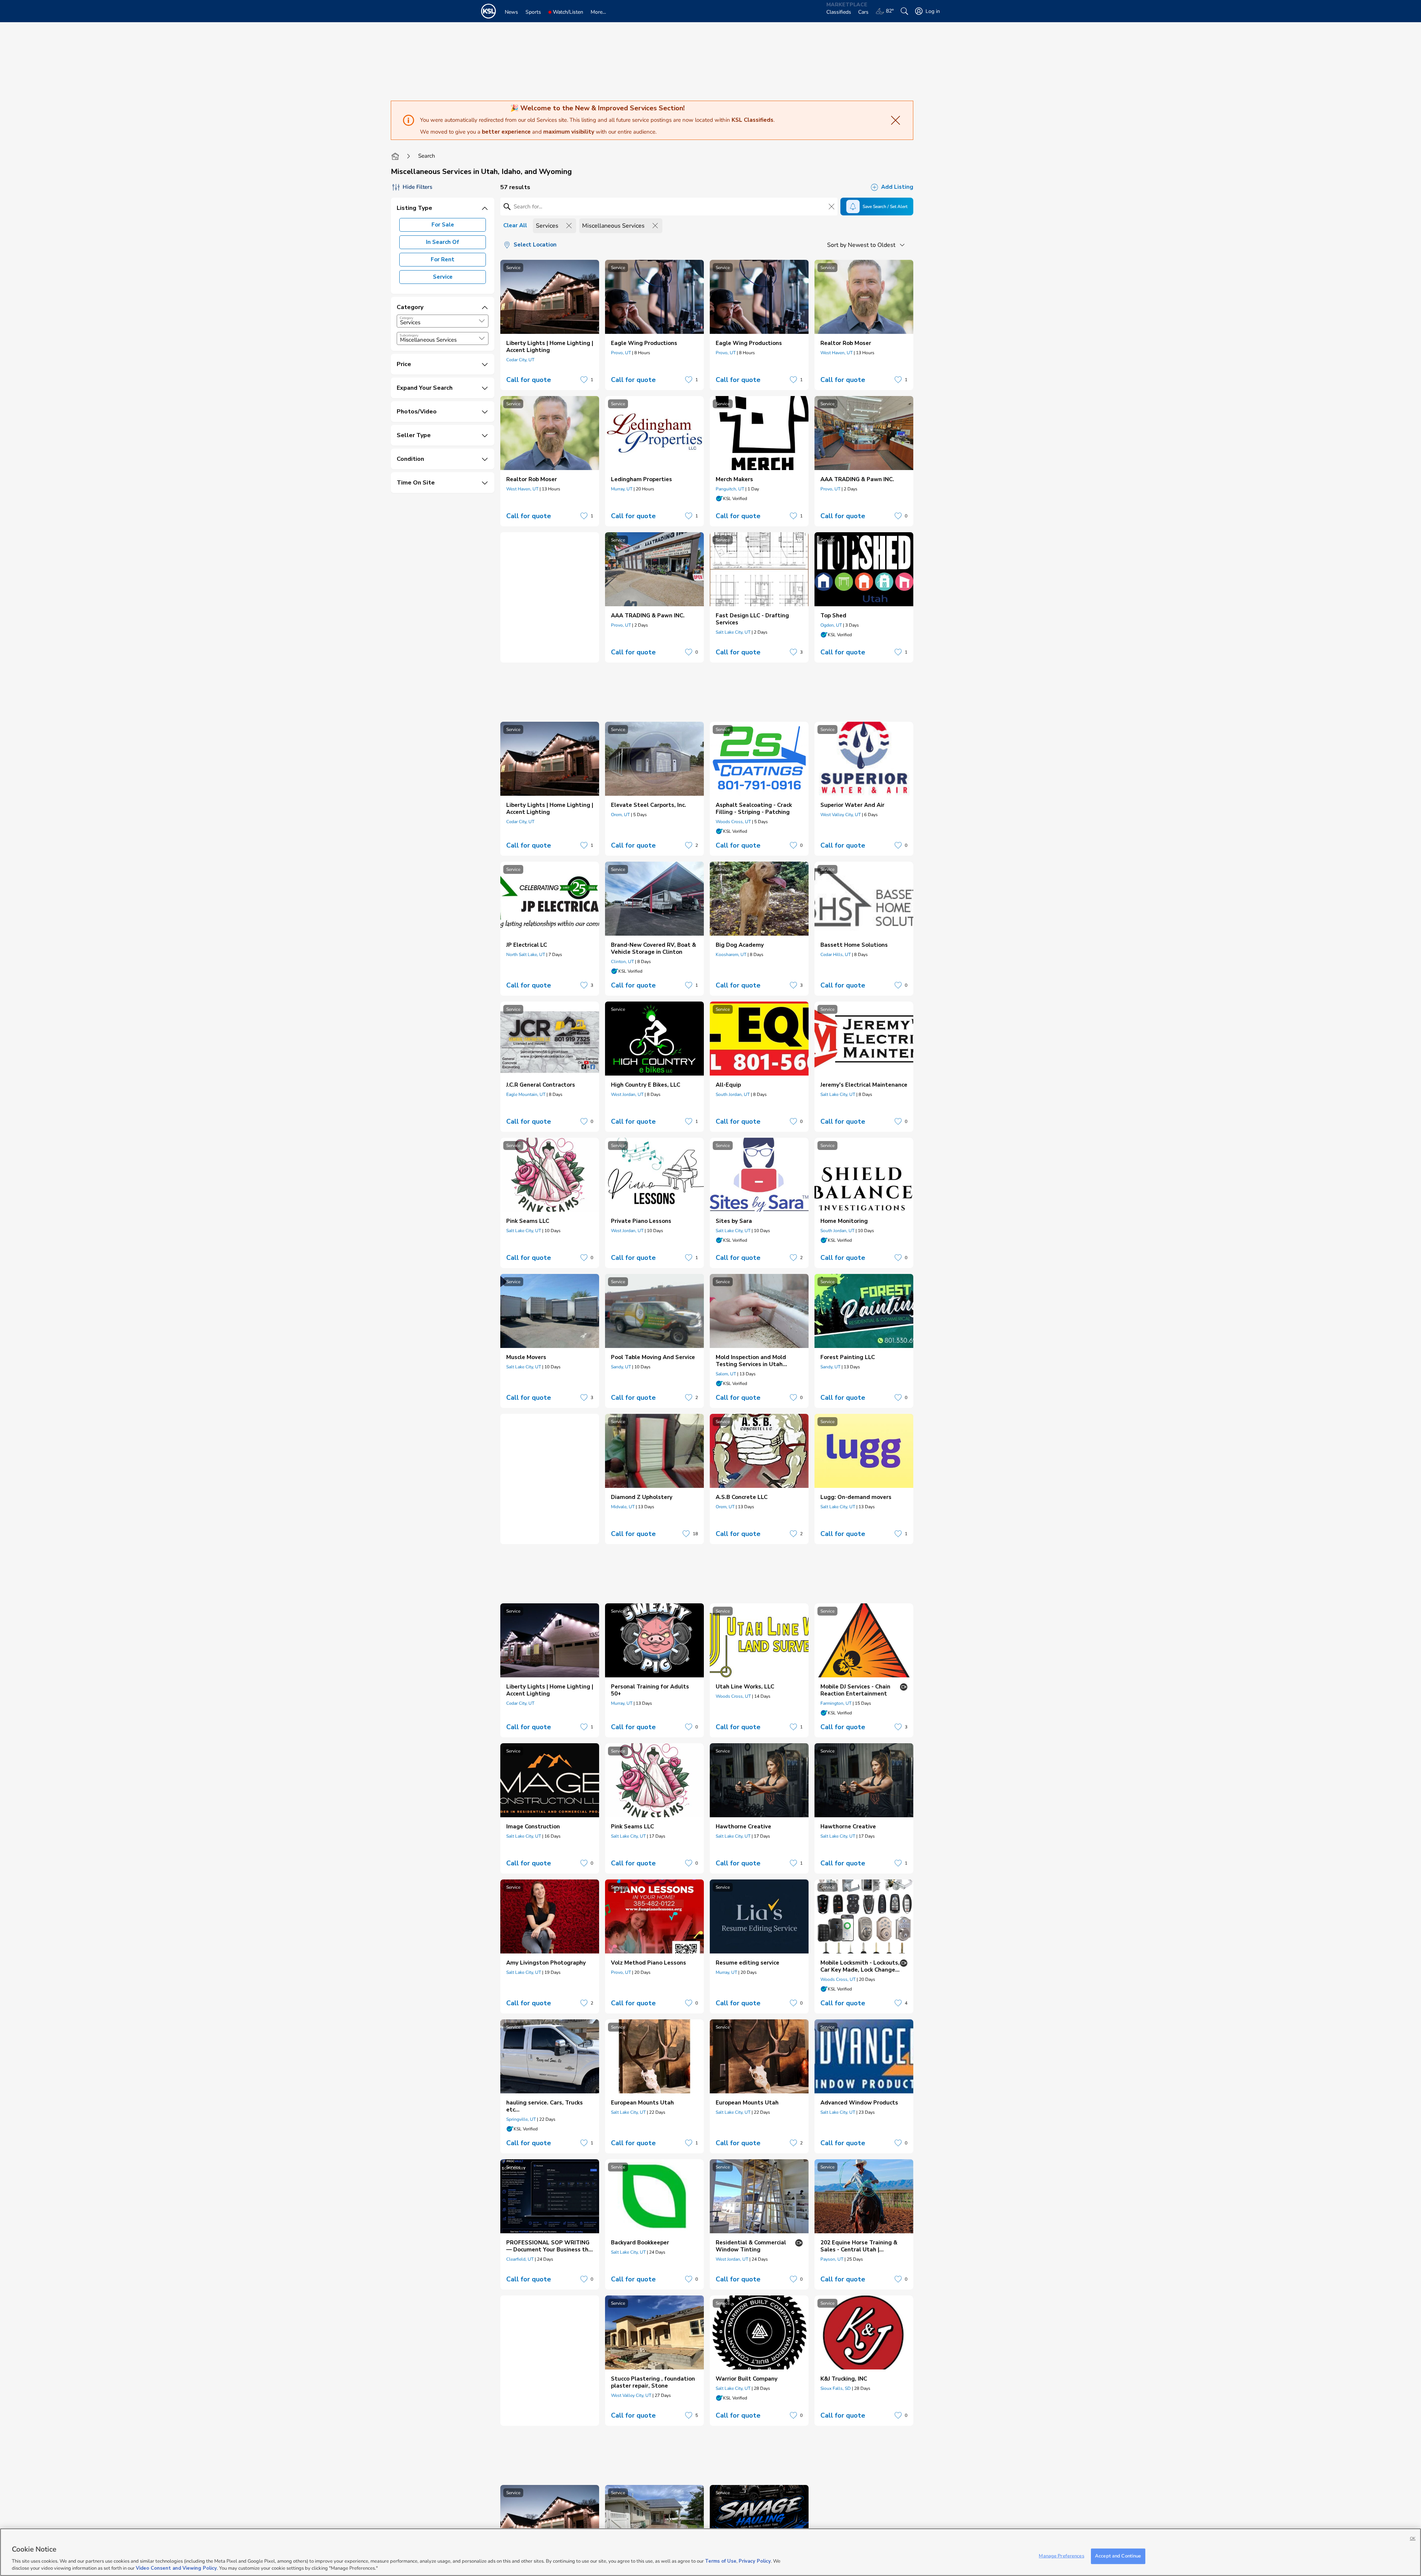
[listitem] (550, 325)
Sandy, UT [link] (621, 1367)
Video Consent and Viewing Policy (176, 2568)
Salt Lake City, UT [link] (733, 632)
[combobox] (443, 321)
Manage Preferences (1061, 2556)
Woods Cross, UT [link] (733, 822)
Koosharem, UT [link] (731, 955)
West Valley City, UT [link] (841, 815)
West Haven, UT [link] (837, 353)
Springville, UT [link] (521, 2119)
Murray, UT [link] (622, 489)
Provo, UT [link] (621, 353)
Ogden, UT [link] (831, 625)
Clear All (515, 225)
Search (427, 156)
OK (1413, 2538)
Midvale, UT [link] (623, 1507)
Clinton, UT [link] (622, 962)
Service (443, 277)
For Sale (443, 225)
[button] (482, 321)
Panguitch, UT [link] (730, 489)
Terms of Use (721, 2561)
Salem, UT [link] (726, 1374)
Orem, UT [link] (620, 815)
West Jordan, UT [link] (627, 1094)
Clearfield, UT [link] (520, 2259)
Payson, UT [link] (832, 2259)
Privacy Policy (755, 2561)
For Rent (443, 259)
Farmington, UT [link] (836, 1703)
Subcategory (409, 335)
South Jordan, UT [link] (733, 1094)
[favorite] (584, 380)
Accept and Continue (1118, 2556)
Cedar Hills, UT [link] (836, 955)
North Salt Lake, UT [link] (526, 955)
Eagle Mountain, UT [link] (526, 1094)
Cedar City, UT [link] (520, 360)
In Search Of (443, 242)
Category (407, 318)
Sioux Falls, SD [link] (836, 2388)
